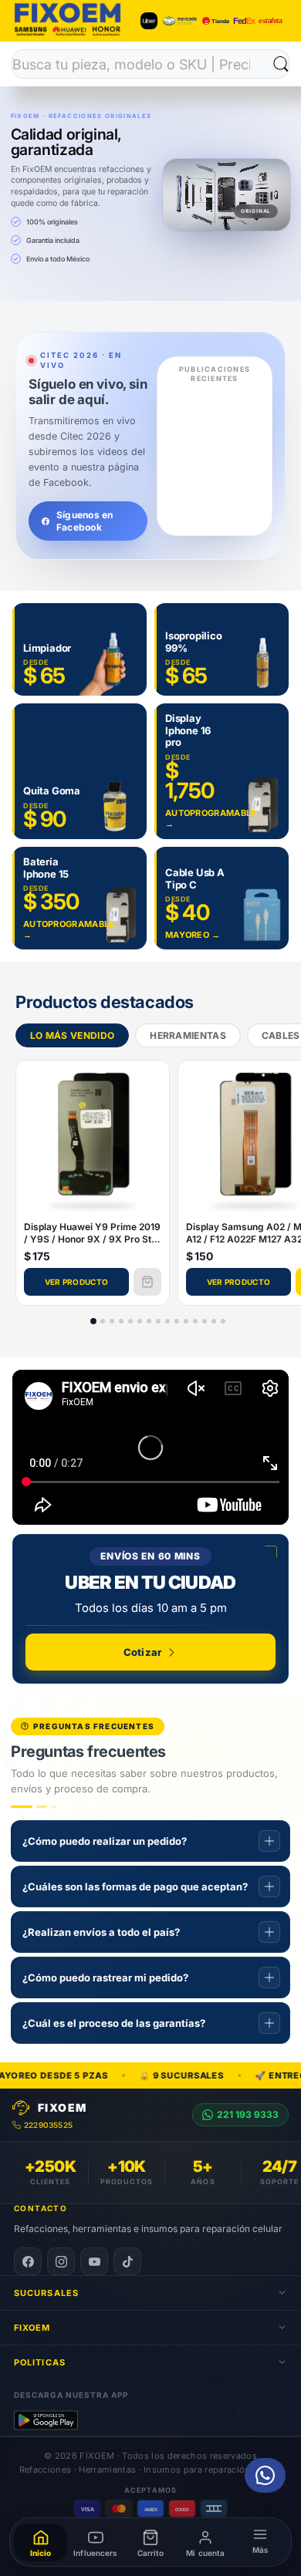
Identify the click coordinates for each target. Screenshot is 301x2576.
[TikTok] (127, 2261)
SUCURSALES (46, 2293)
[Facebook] (28, 2261)
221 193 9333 (248, 2114)
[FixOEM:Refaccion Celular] (68, 34)
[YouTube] (94, 2261)
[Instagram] (61, 2261)
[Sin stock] (147, 1283)
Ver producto (77, 1283)
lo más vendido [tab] (72, 1036)
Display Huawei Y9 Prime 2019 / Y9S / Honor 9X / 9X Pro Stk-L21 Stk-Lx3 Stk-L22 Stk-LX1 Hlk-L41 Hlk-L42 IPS (92, 1234)
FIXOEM (32, 2328)
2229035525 (48, 2125)
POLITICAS (40, 2362)
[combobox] (143, 64)
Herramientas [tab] (188, 1036)
